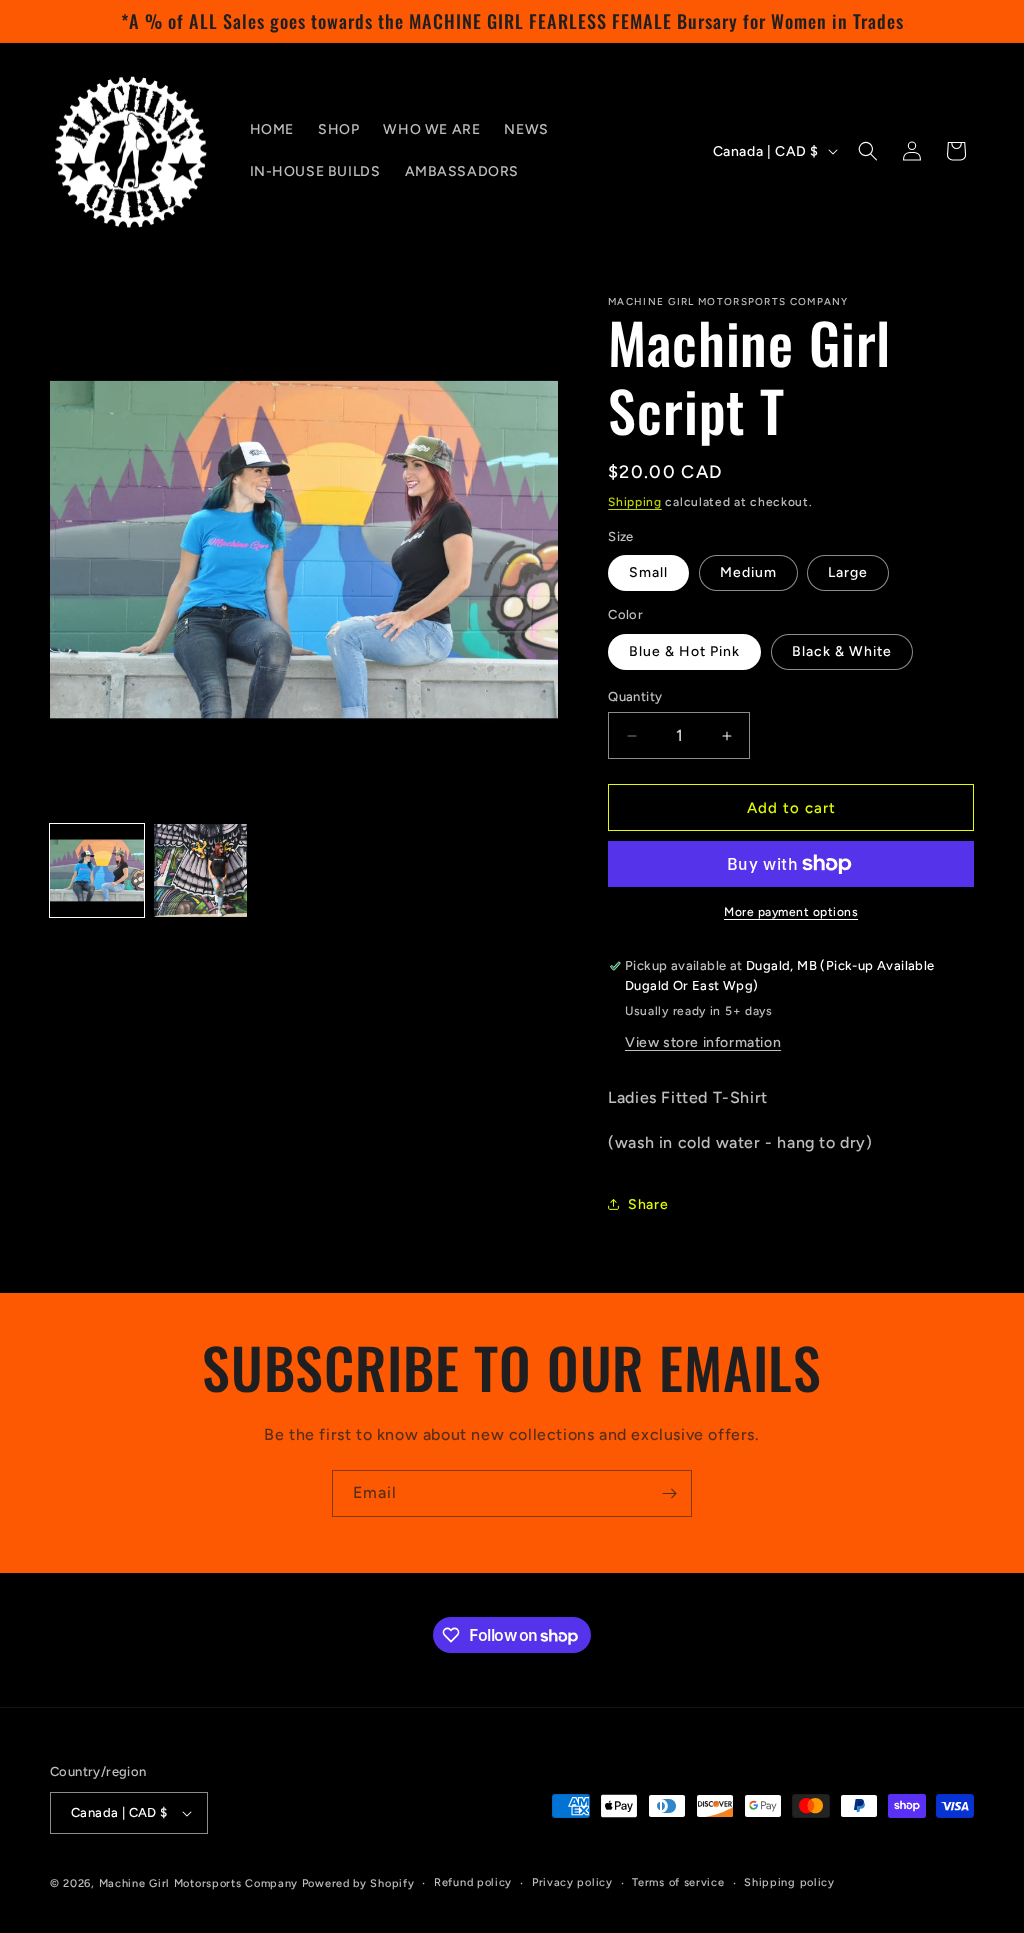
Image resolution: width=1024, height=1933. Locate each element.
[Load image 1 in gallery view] (97, 871)
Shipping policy (789, 1882)
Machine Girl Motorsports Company (198, 1883)
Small (648, 572)
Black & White (842, 651)
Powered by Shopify (358, 1883)
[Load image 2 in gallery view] (201, 871)
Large (848, 572)
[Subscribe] (669, 1493)
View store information (703, 1042)
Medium (748, 572)
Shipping (635, 502)
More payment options (791, 912)
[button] (868, 151)
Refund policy (473, 1882)
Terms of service (678, 1882)
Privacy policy (572, 1882)
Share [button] (648, 1204)
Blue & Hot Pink (684, 651)
